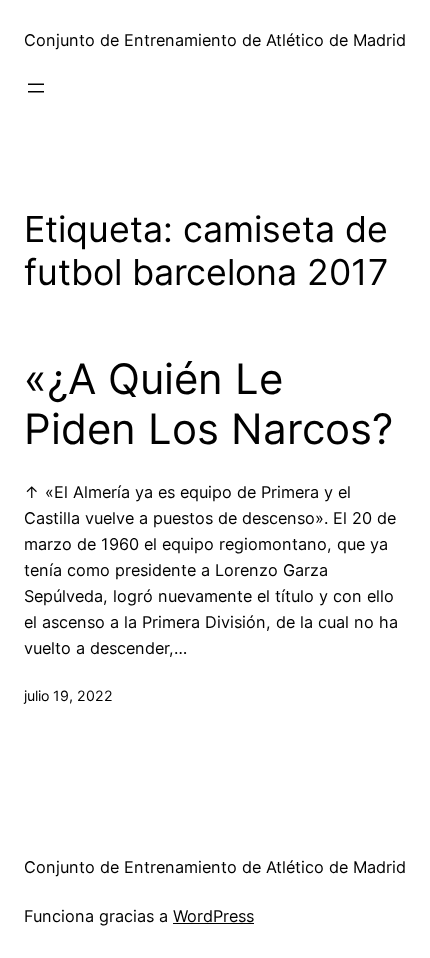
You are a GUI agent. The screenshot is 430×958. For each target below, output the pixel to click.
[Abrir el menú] (36, 88)
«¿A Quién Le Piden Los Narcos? (208, 404)
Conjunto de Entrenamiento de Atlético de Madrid (215, 40)
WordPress (213, 916)
